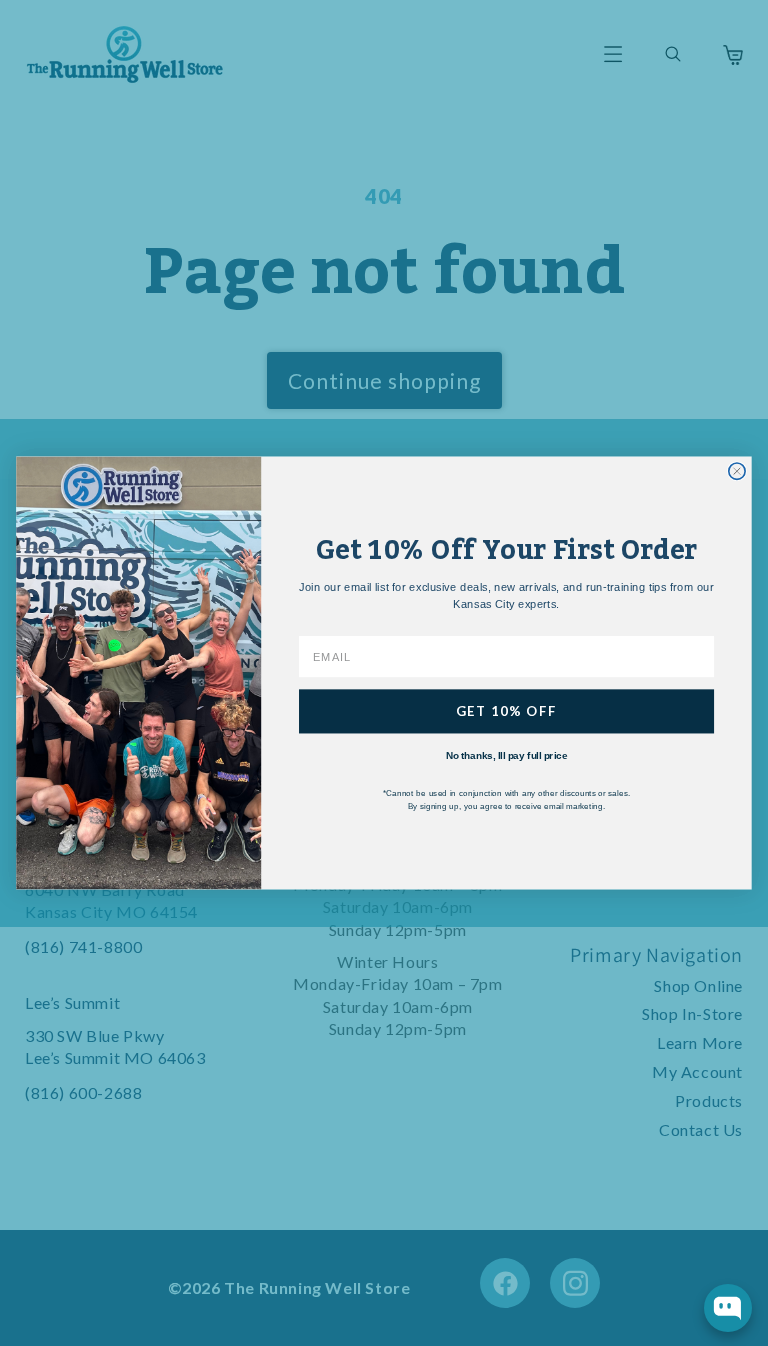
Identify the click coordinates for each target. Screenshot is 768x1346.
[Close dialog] (737, 471)
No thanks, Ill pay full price (507, 755)
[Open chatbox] (728, 1308)
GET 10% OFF (506, 711)
